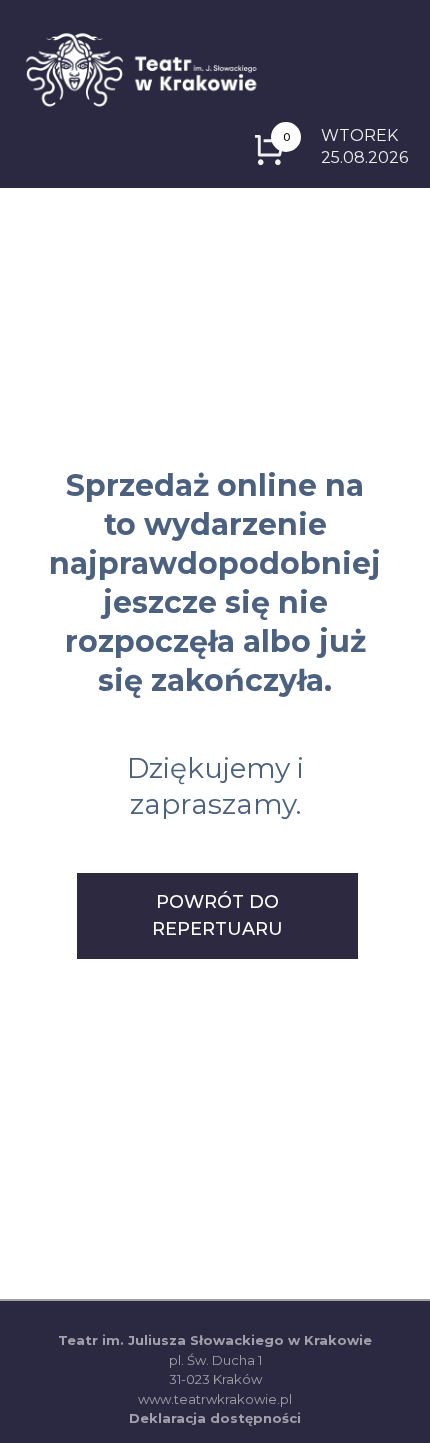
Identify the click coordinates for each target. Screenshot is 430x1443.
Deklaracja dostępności (215, 1418)
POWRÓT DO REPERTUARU (217, 915)
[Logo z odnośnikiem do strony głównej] (141, 68)
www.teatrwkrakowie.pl (215, 1399)
